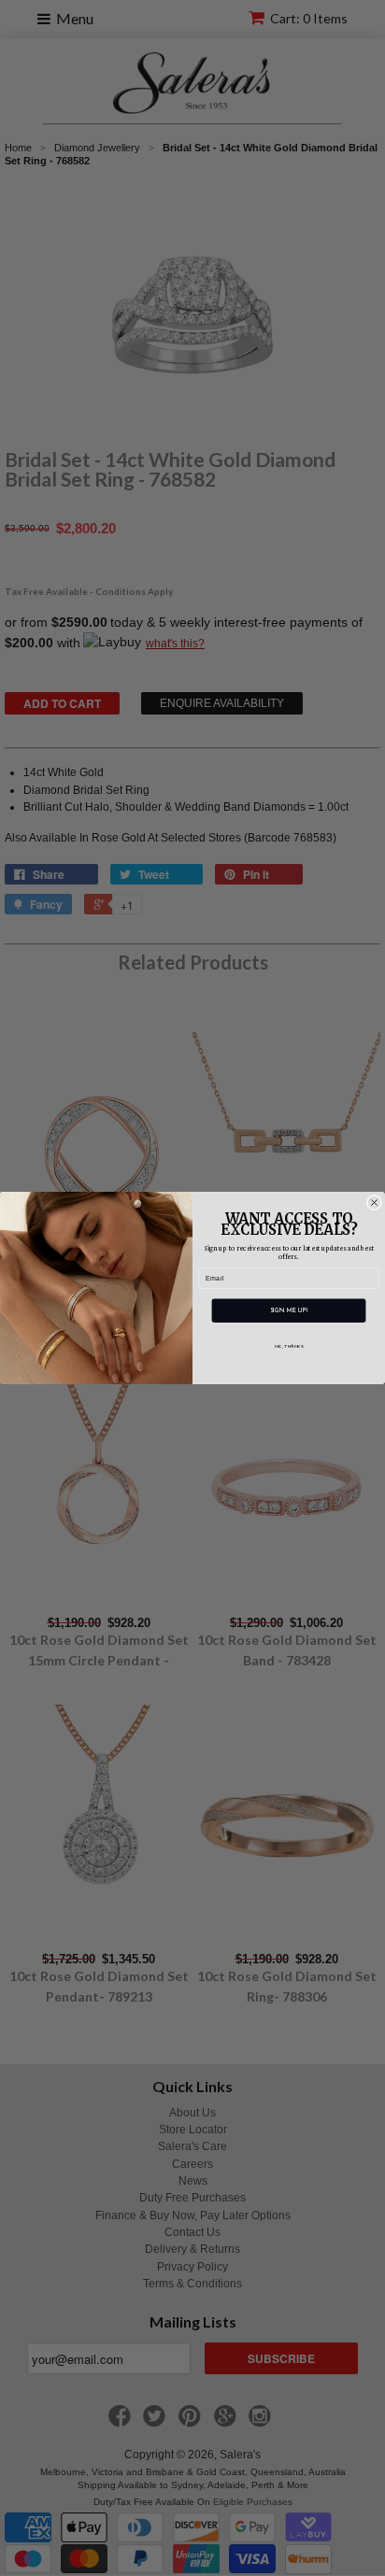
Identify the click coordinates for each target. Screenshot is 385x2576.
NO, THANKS (289, 1347)
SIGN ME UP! (289, 1311)
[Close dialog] (374, 1203)
